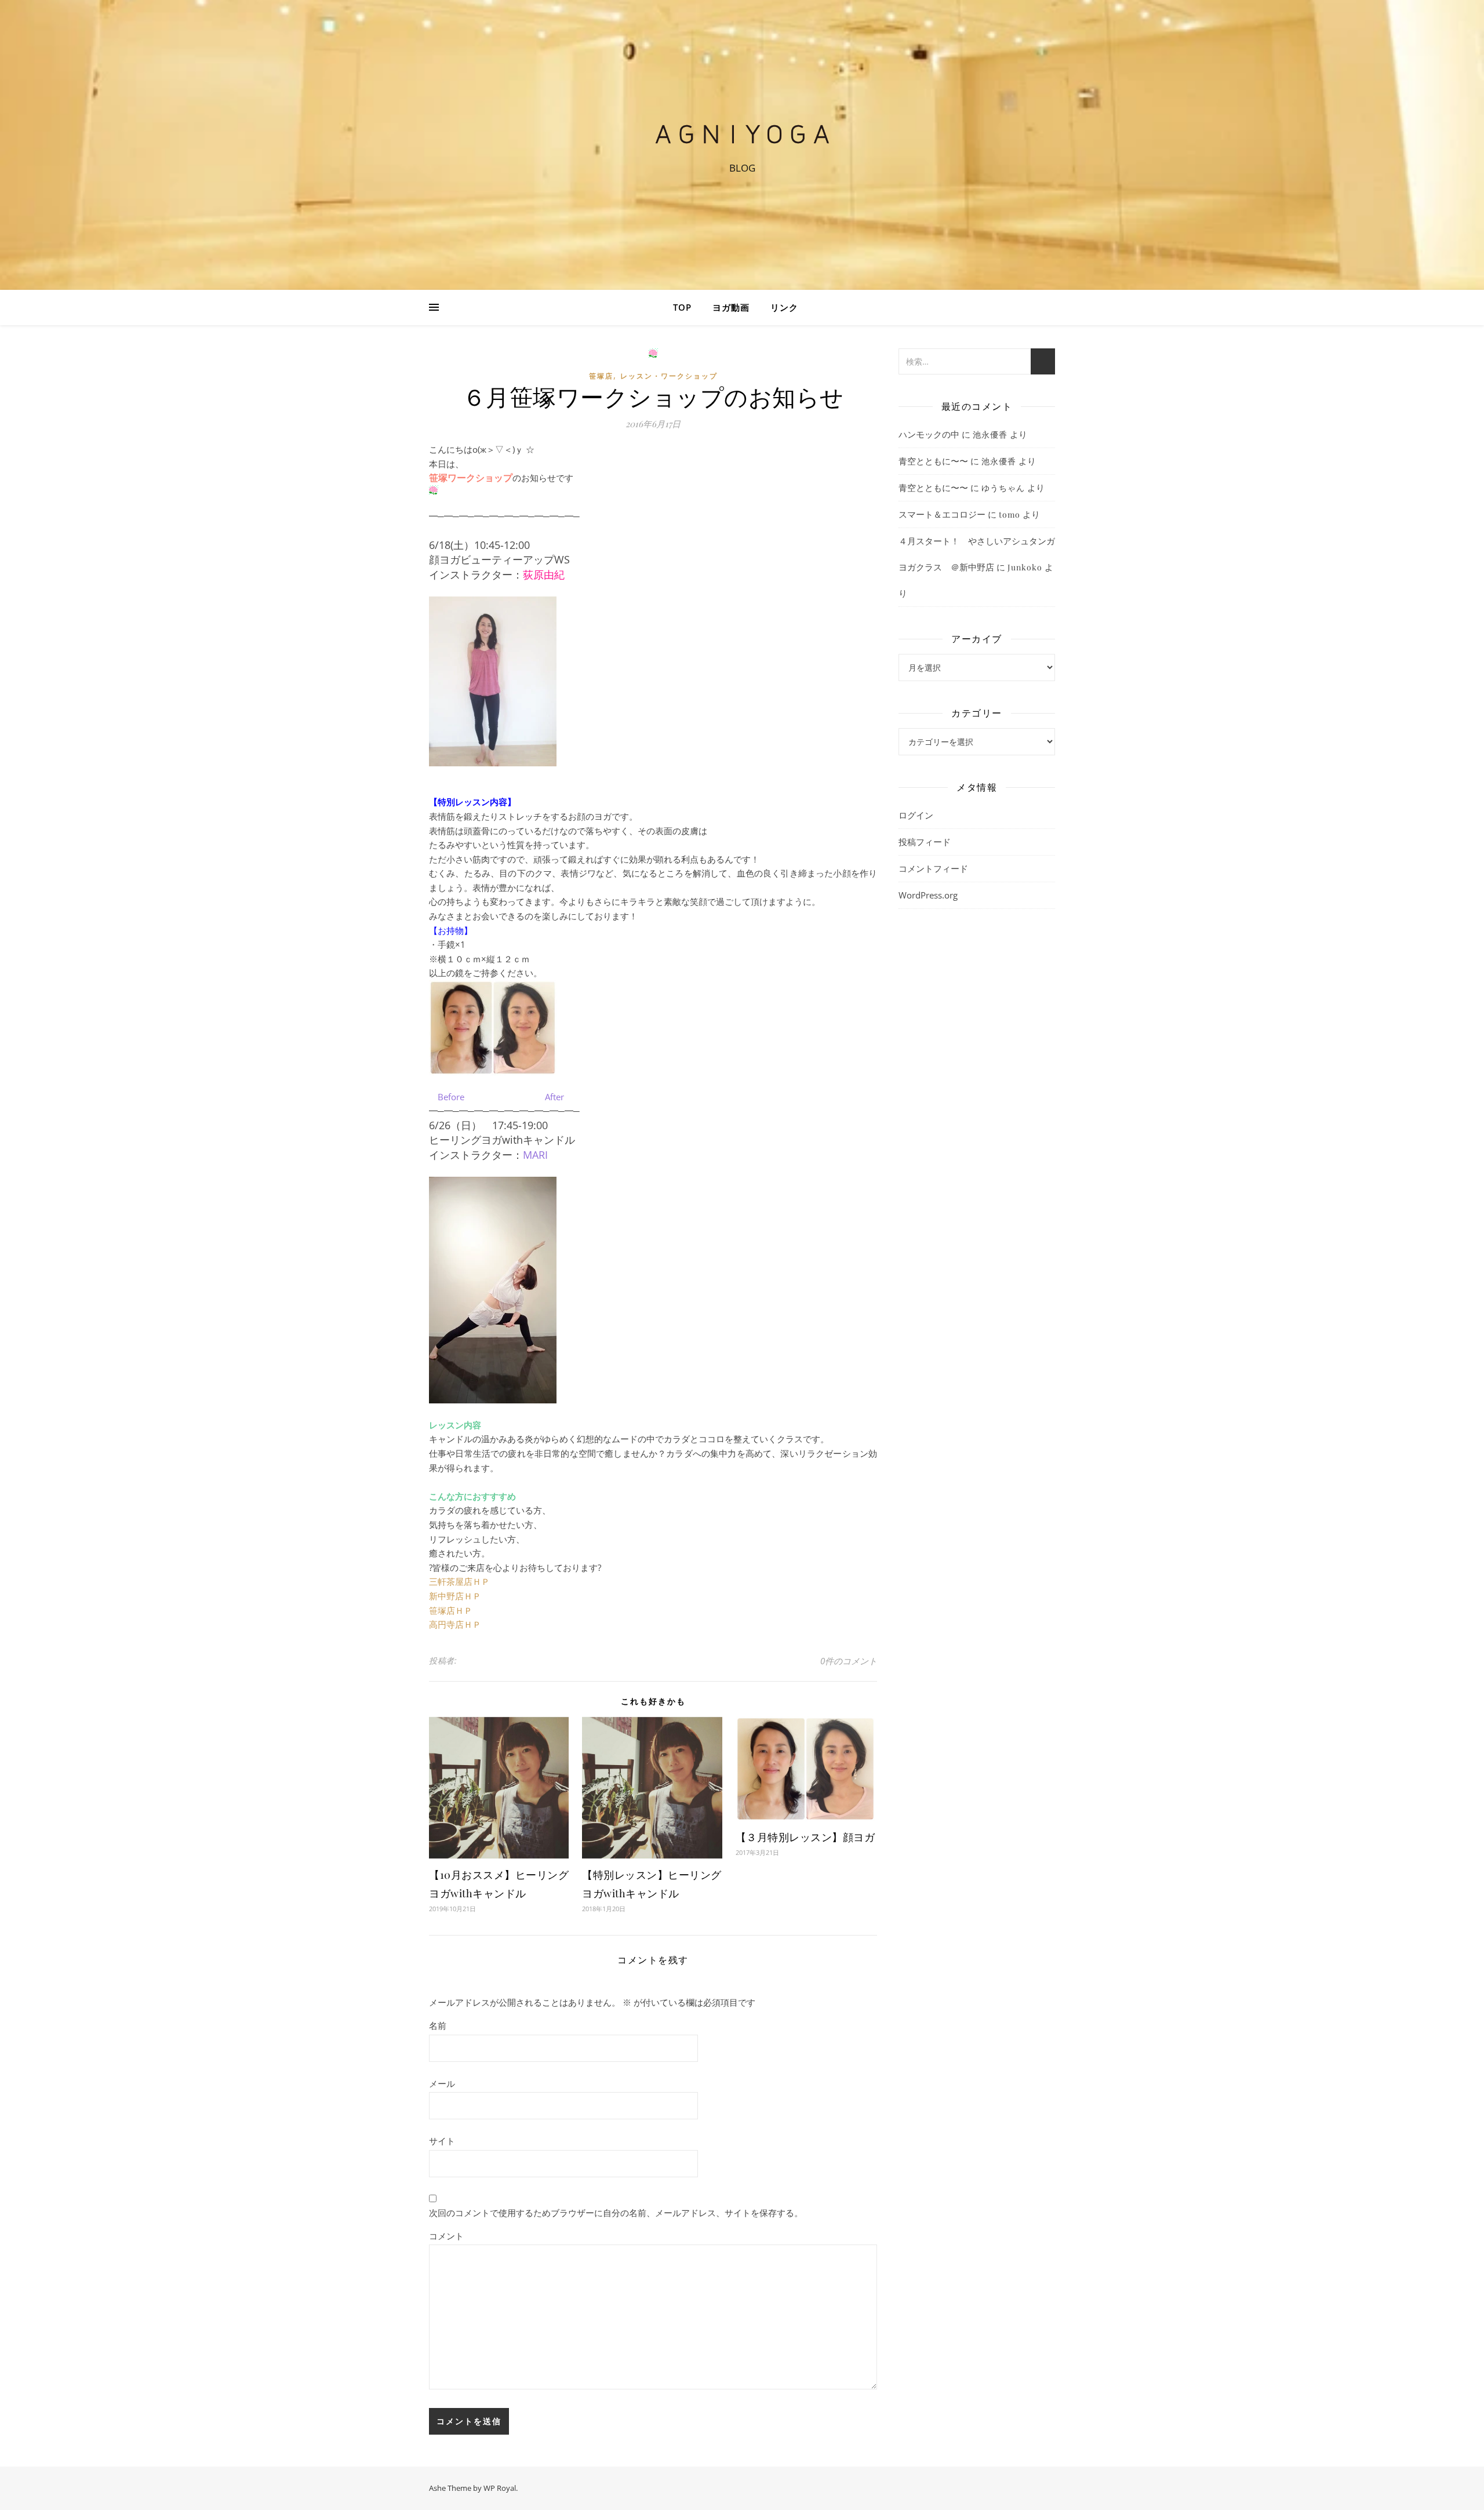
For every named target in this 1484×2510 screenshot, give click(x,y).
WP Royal (500, 2488)
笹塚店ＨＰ (451, 1610)
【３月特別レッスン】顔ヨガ (805, 1837)
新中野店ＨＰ (455, 1596)
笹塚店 (601, 376)
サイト (442, 2141)
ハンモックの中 (929, 434)
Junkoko (1025, 567)
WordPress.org (928, 895)
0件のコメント (849, 1661)
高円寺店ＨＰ (455, 1624)
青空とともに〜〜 (933, 461)
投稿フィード (925, 842)
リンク (784, 307)
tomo (1010, 514)
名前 (438, 2025)
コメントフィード (933, 868)
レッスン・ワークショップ (669, 376)
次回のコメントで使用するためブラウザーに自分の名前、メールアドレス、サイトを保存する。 (616, 2213)
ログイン (916, 815)
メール (442, 2083)
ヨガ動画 (731, 307)
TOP (682, 307)
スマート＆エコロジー (942, 514)
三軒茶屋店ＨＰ (459, 1581)
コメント (446, 2236)
